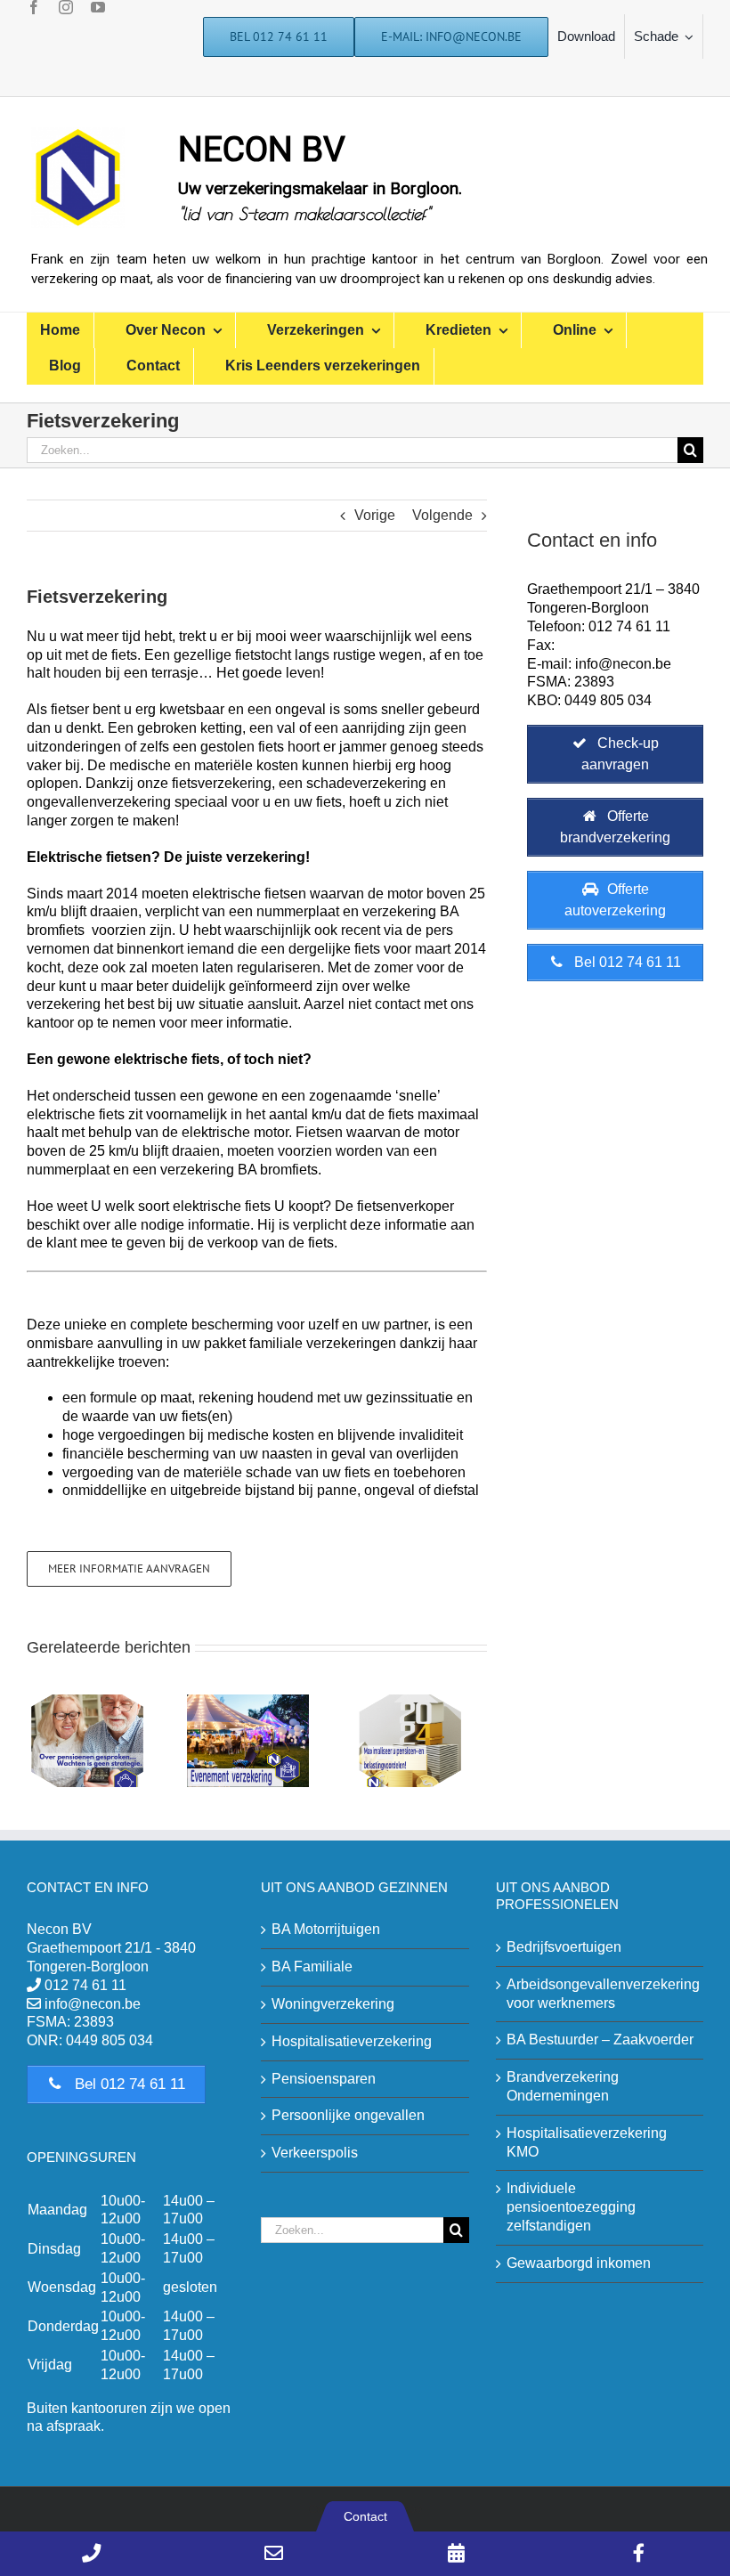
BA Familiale (312, 1967)
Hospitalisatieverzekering (352, 2041)
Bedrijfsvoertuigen (564, 1947)
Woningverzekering (333, 2004)
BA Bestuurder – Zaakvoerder (600, 2040)
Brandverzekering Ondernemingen (563, 2086)
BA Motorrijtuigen (326, 1929)
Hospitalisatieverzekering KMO (587, 2142)
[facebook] (34, 7)
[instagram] (66, 7)
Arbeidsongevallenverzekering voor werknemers (600, 1994)
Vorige (375, 515)
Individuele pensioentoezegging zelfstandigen (571, 2207)
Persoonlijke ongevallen (348, 2115)
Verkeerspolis (315, 2153)
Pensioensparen (324, 2079)
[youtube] (98, 7)
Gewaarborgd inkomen (579, 2263)
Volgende (442, 515)
